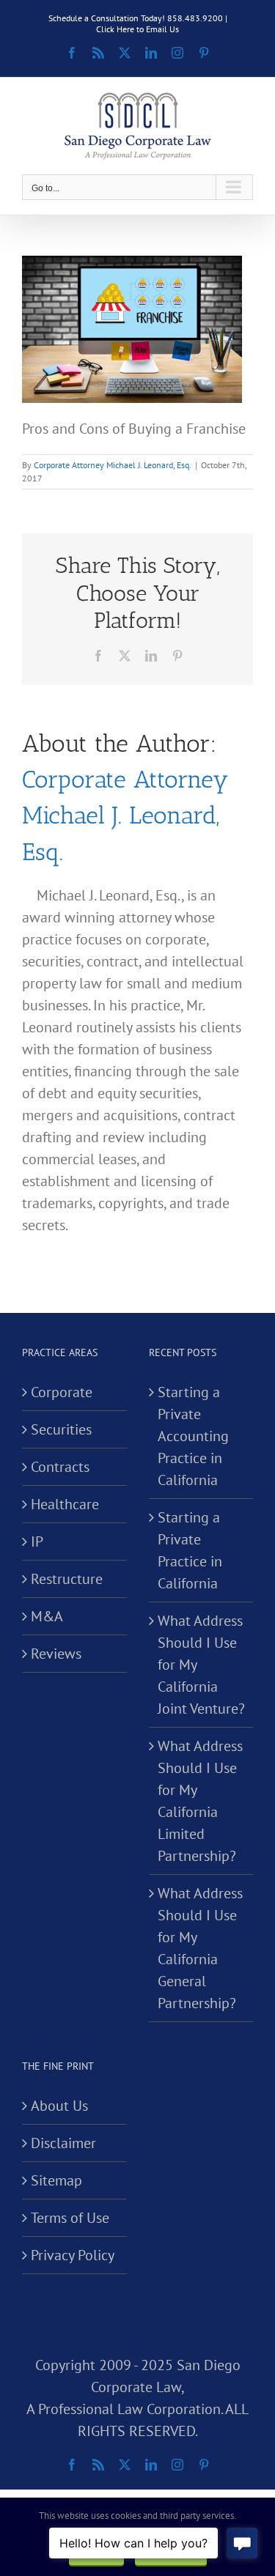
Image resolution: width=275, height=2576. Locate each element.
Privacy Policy (73, 2255)
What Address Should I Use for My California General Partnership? (200, 1948)
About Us (59, 2106)
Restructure (67, 1579)
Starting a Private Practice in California (190, 1550)
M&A (47, 1616)
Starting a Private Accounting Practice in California (193, 1436)
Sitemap (56, 2180)
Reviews (56, 1654)
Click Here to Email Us (137, 29)
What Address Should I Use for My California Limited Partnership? (200, 1801)
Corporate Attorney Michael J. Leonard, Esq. (113, 465)
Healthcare (65, 1504)
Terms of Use (70, 2218)
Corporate (62, 1392)
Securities (61, 1429)
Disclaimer (63, 2143)
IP (37, 1541)
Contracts (60, 1467)
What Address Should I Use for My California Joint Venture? (201, 1665)
